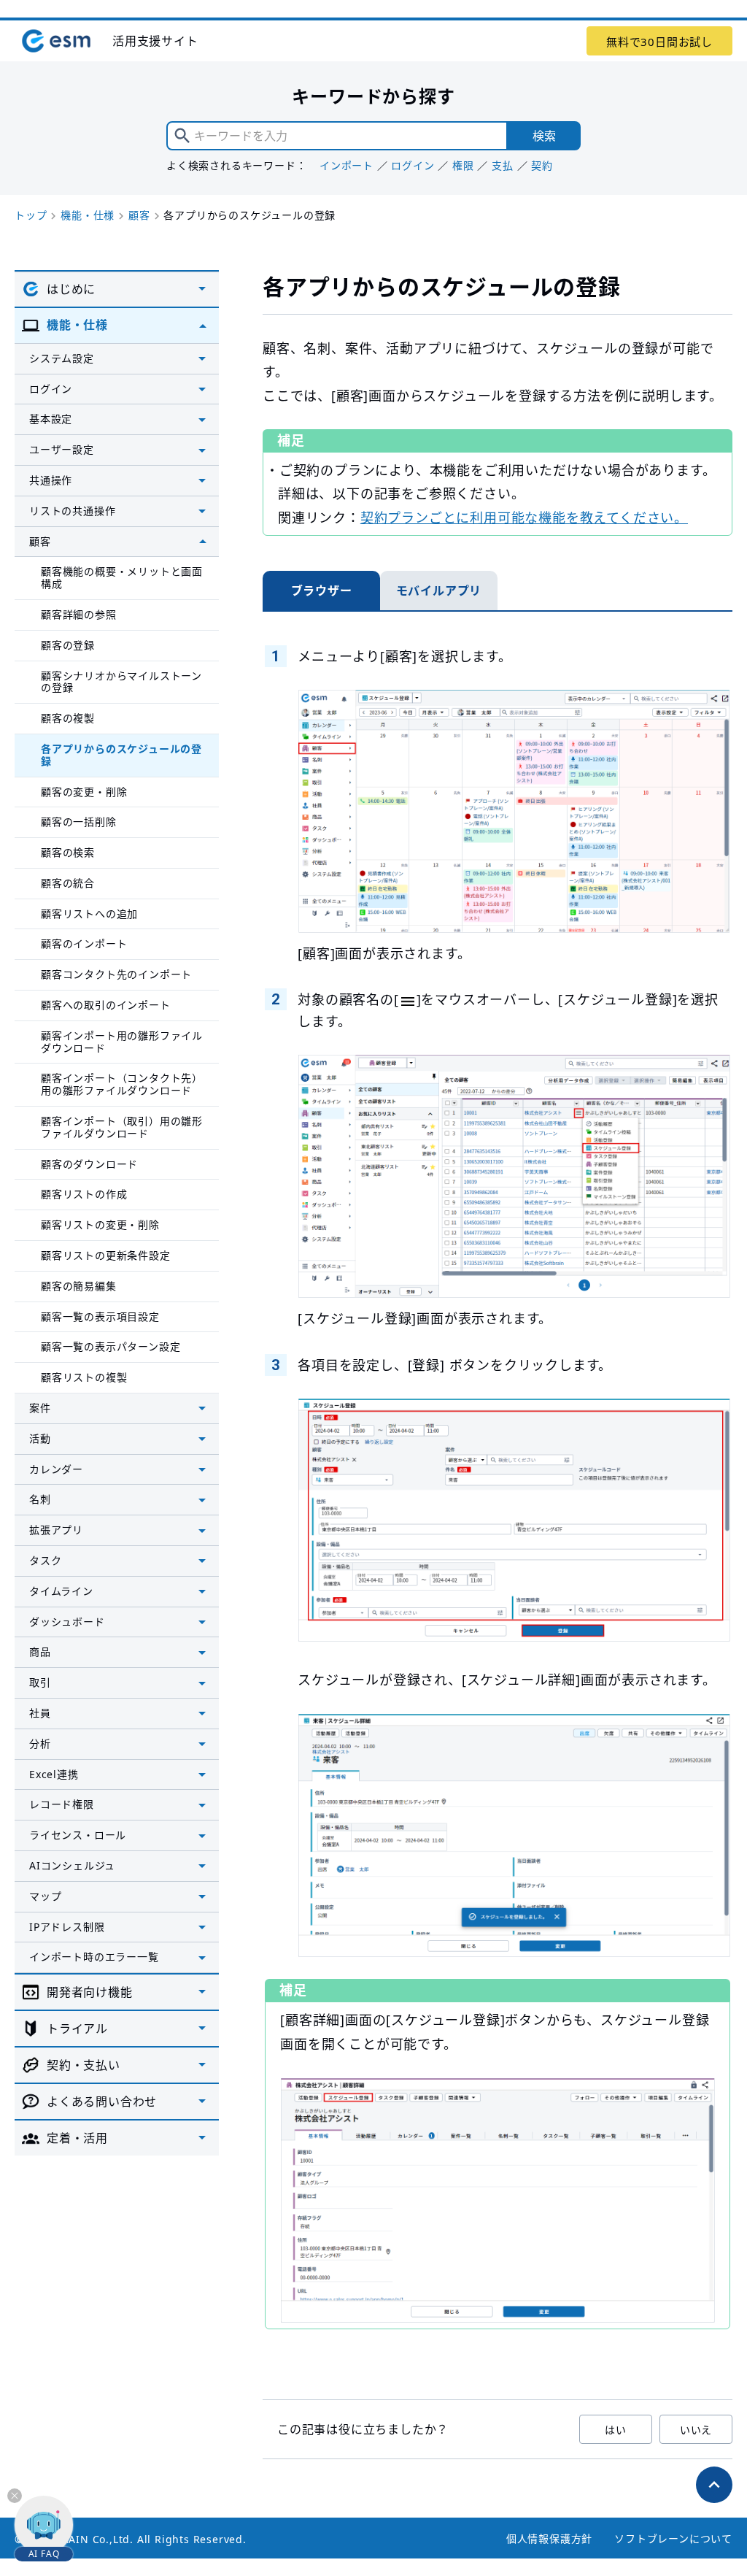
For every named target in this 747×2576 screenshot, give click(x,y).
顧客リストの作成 (84, 1194)
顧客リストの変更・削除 (100, 1224)
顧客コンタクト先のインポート (116, 974)
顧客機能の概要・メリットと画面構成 (122, 577)
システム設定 (62, 358)
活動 (40, 1438)
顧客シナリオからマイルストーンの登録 (121, 682)
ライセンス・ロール (78, 1835)
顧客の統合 (68, 883)
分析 (40, 1743)
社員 (40, 1713)
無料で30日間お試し (659, 42)
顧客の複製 (68, 718)
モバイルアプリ (439, 591)
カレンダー (56, 1469)
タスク (45, 1560)
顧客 (139, 215)
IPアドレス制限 (67, 1927)
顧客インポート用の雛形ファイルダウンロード (122, 1042)
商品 (40, 1652)
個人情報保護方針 (549, 2538)
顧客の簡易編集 (79, 1286)
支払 (503, 165)
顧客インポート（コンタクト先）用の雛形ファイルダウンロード (122, 1084)
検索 (544, 136)
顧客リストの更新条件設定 (106, 1255)
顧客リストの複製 (84, 1377)
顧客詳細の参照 (79, 614)
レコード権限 (62, 1804)
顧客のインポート (84, 943)
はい (616, 2430)
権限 (463, 165)
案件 (40, 1408)
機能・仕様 (88, 215)
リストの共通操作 (72, 511)
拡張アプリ (56, 1530)
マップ (45, 1896)
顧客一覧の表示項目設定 (100, 1316)
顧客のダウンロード (89, 1164)
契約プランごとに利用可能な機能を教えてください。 (524, 518)
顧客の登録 (68, 645)
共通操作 (51, 480)
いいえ (696, 2430)
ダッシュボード (67, 1622)
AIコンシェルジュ (72, 1865)
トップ (31, 215)
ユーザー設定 (62, 449)
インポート (347, 165)
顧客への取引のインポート (106, 1005)
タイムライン (61, 1591)
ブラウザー (322, 591)
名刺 (40, 1499)
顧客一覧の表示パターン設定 (111, 1346)
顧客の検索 (68, 852)
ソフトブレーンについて (673, 2538)
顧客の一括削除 (79, 822)
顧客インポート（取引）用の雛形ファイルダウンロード (122, 1127)
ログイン (413, 165)
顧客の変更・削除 (84, 792)
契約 (542, 165)
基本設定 (51, 419)
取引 (40, 1682)
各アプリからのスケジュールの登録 (121, 755)
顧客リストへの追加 (89, 914)
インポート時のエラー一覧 (94, 1957)
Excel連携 (54, 1774)
